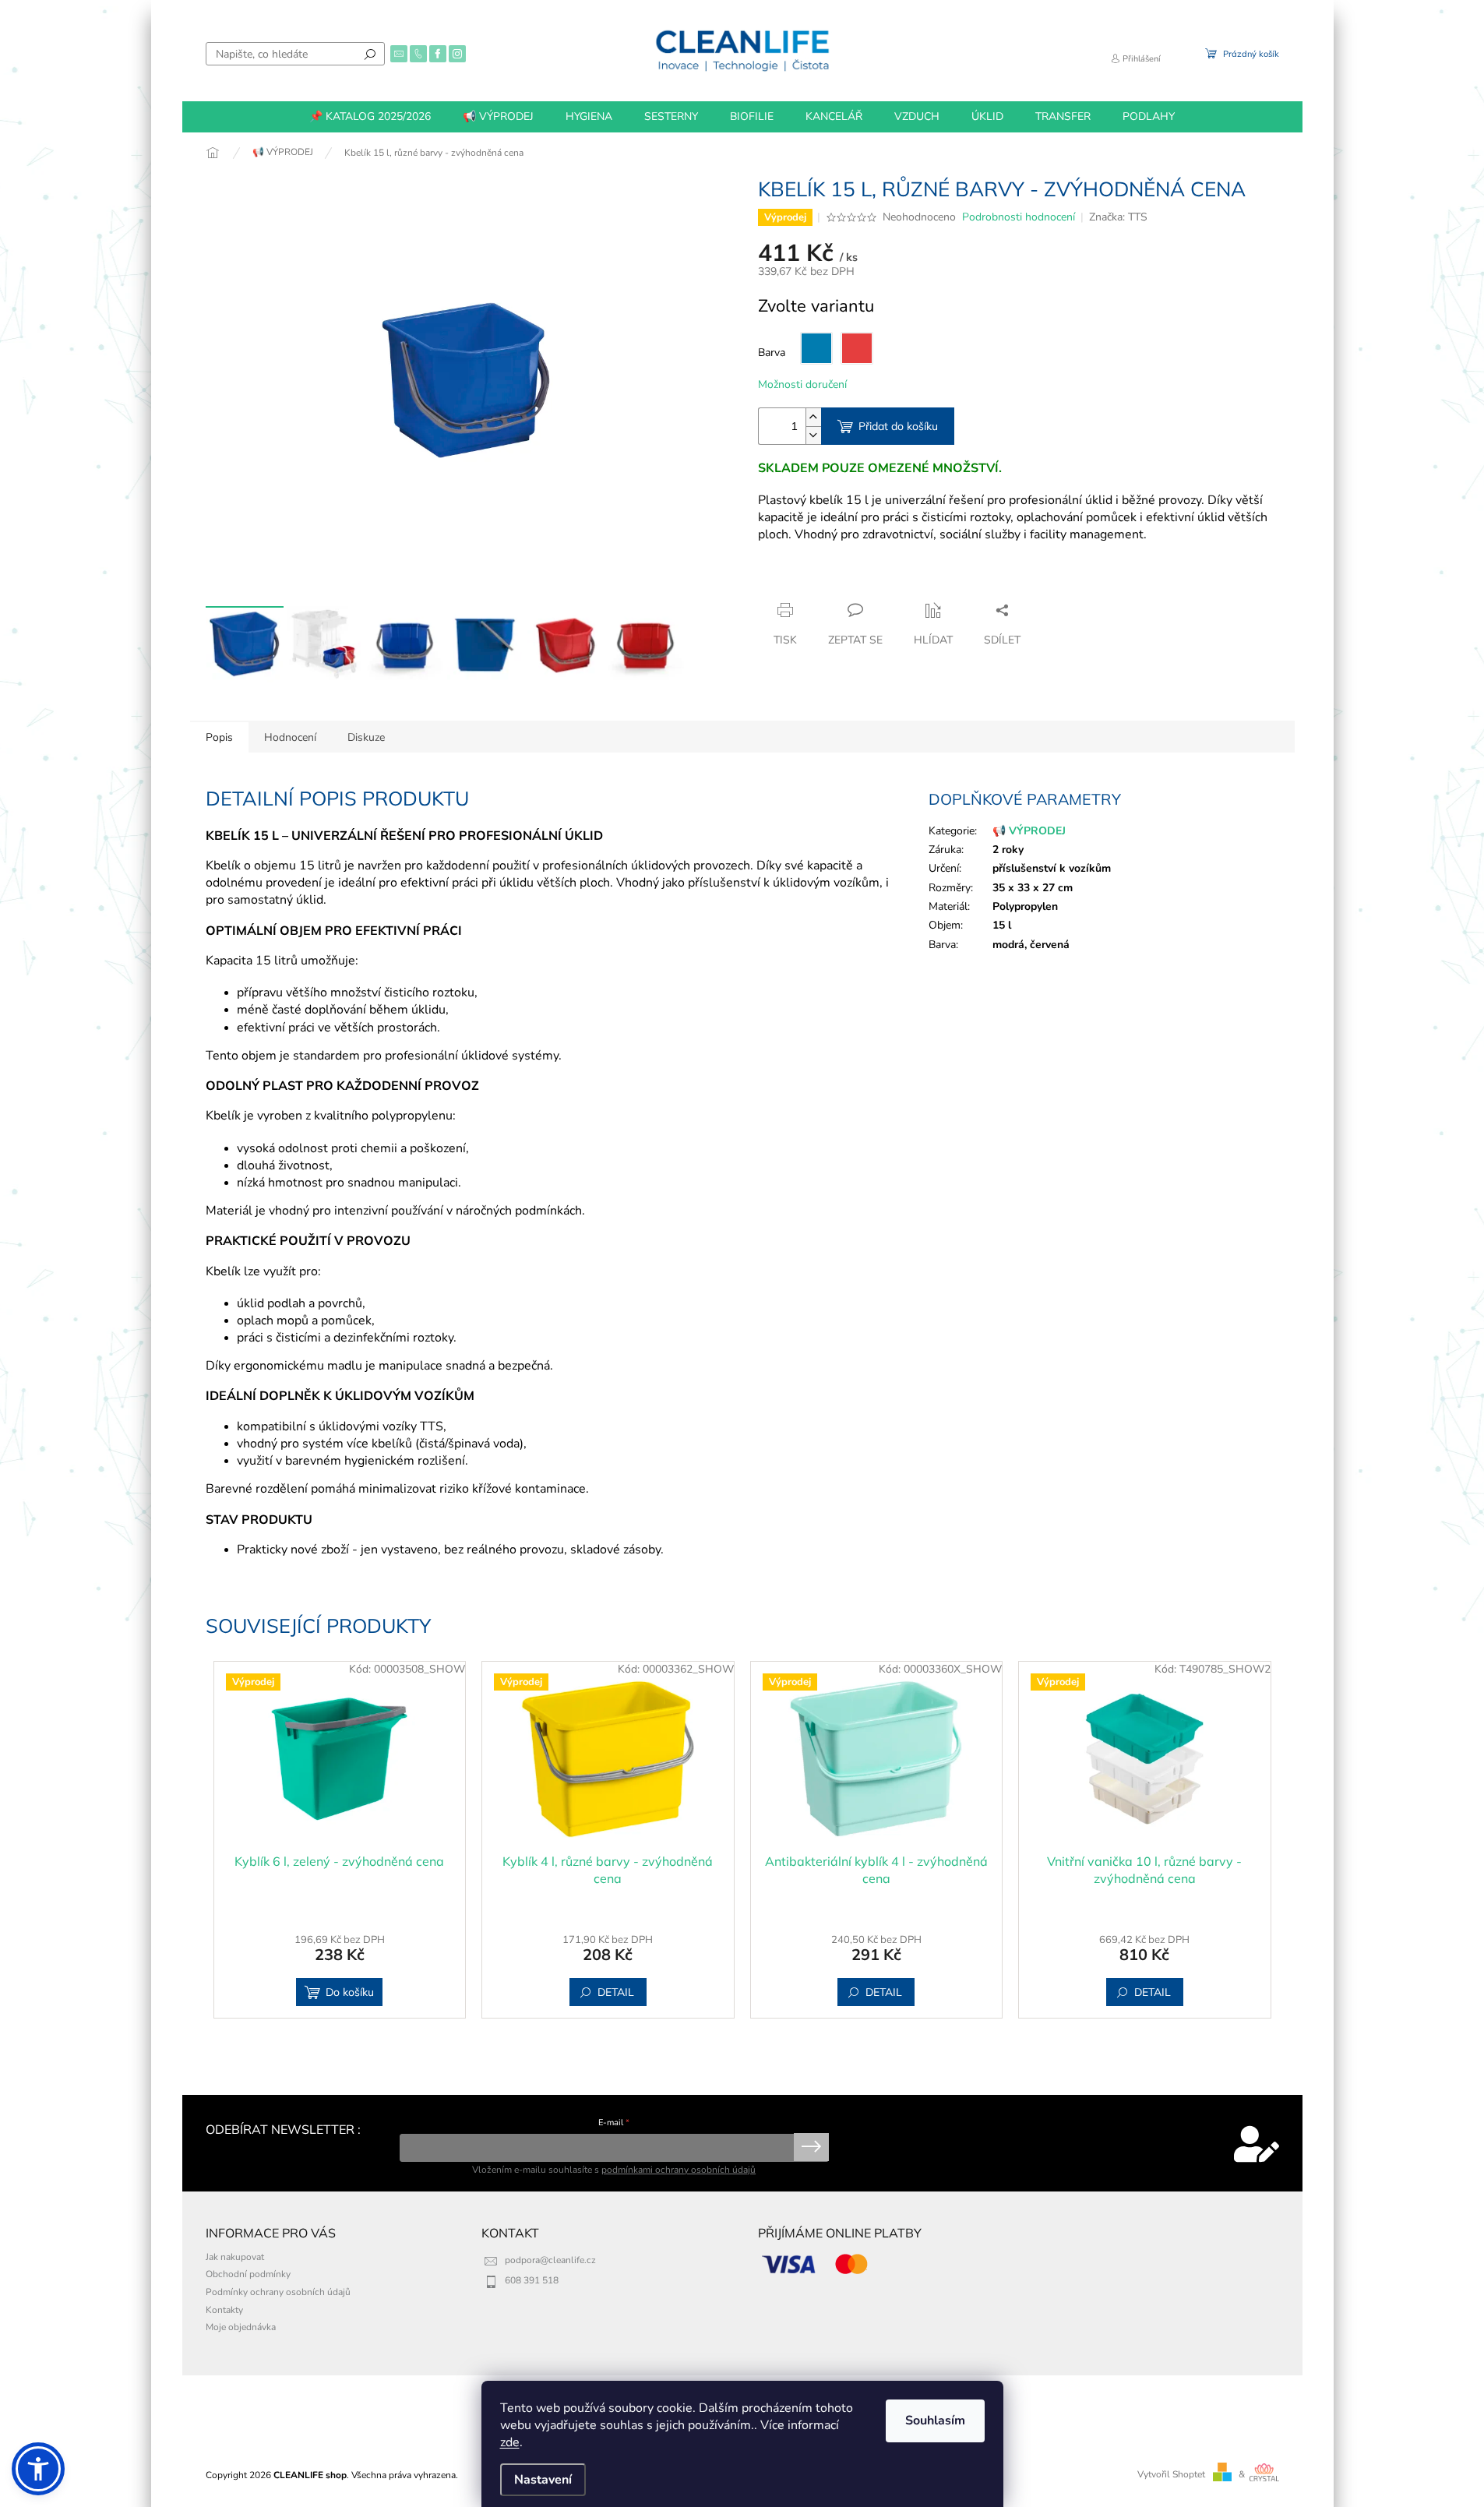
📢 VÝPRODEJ (1029, 831)
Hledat (370, 54)
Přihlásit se (811, 2147)
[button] (38, 2469)
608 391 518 (532, 2280)
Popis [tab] (219, 737)
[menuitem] (370, 117)
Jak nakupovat (235, 2257)
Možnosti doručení (802, 384)
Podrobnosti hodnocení (1019, 217)
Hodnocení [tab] (290, 737)
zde (510, 2442)
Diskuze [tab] (366, 737)
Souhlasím (935, 2421)
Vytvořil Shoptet (1171, 2474)
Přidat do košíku (898, 426)
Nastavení (543, 2480)
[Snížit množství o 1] (813, 435)
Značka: (1118, 217)
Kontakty (224, 2310)
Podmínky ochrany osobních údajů (278, 2292)
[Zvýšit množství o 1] (813, 417)
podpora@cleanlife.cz (550, 2260)
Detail (616, 1992)
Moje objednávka (241, 2327)
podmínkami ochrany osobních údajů (679, 2170)
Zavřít (842, 580)
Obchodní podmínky (248, 2274)
